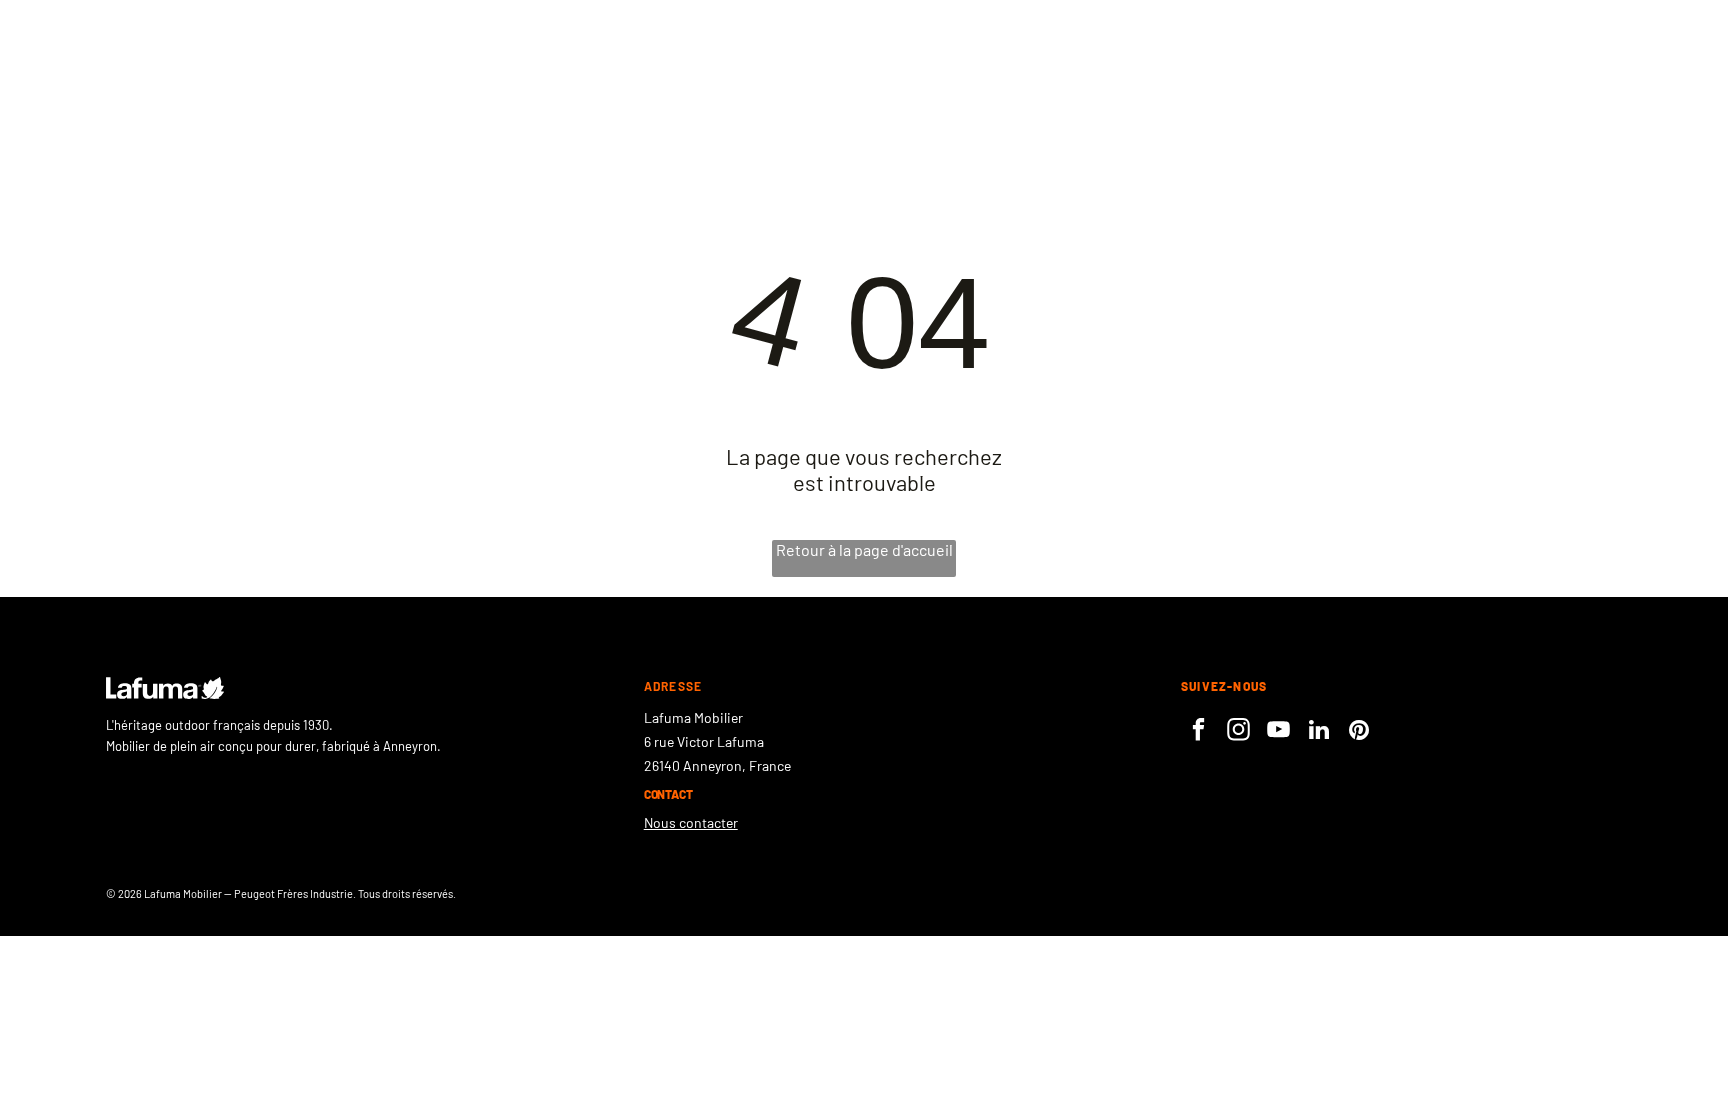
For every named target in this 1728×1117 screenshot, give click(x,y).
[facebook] (1198, 732)
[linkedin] (1318, 732)
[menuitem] (1248, 74)
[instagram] (1238, 732)
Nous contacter (691, 822)
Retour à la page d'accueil (864, 549)
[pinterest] (1358, 732)
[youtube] (1278, 732)
